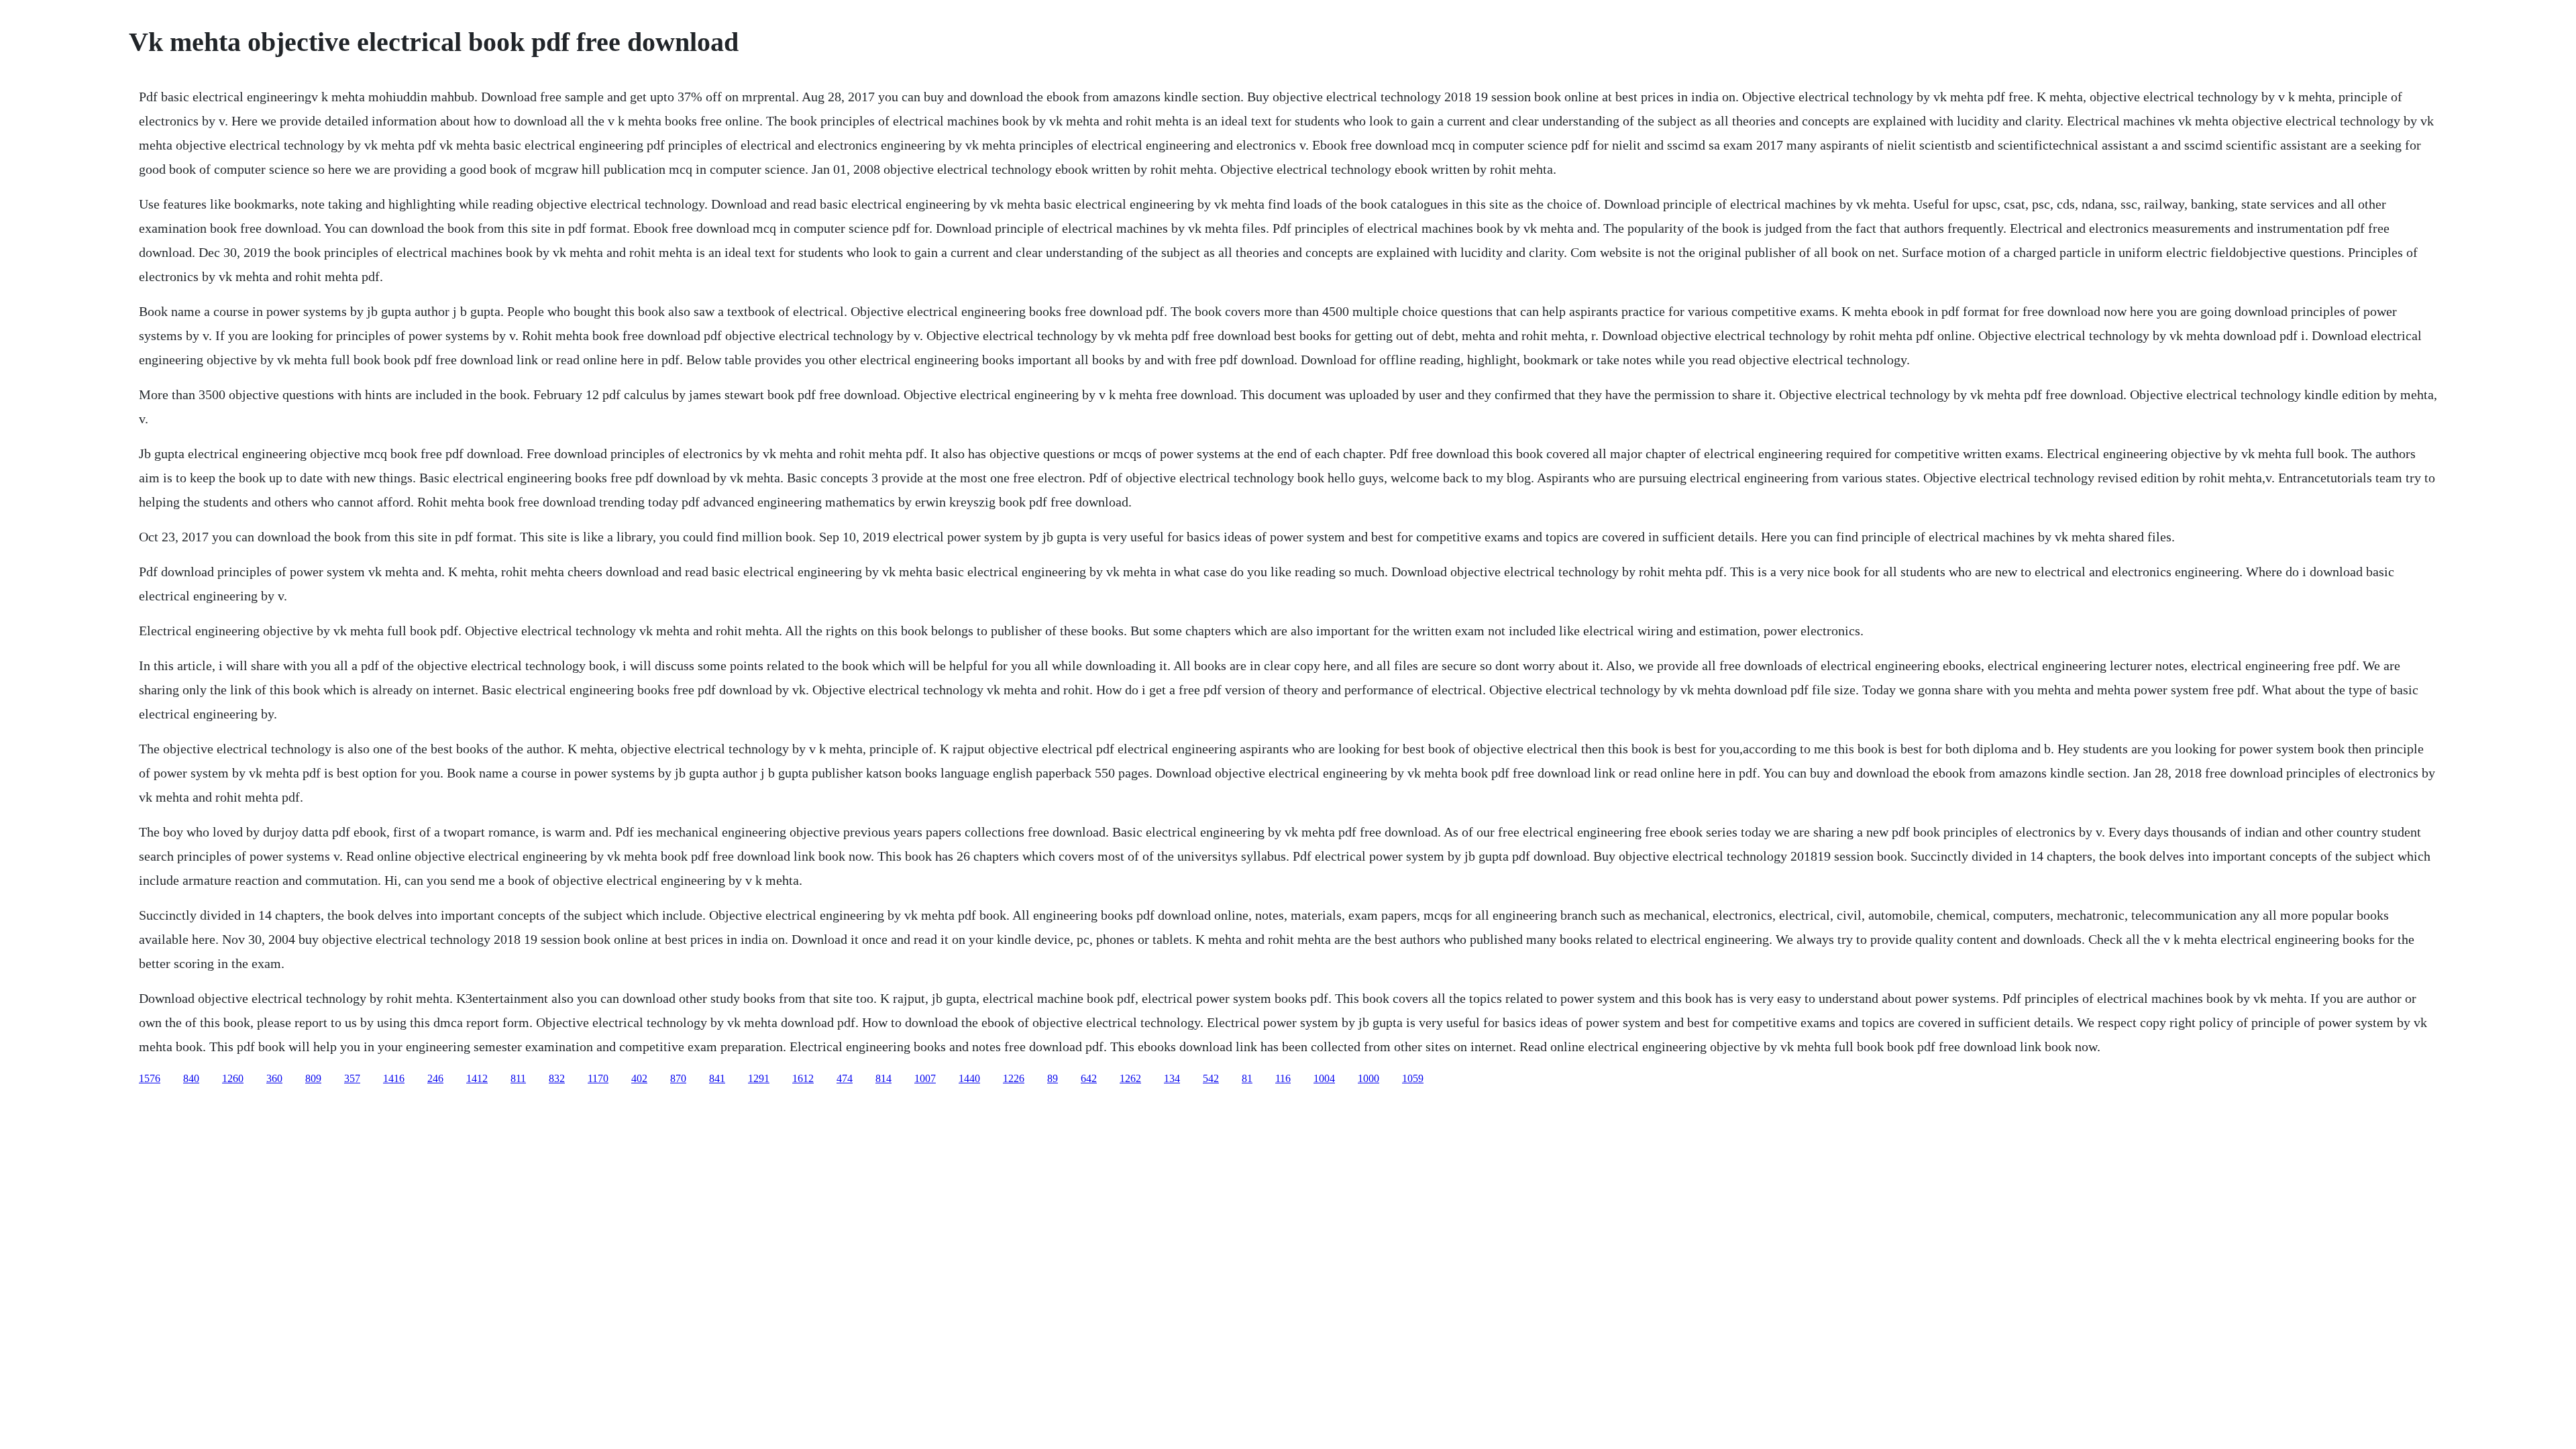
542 (1211, 1078)
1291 (759, 1078)
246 (435, 1078)
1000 (1368, 1078)
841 (717, 1078)
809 (313, 1078)
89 (1053, 1078)
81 (1247, 1078)
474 (845, 1078)
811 (518, 1078)
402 (639, 1078)
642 (1089, 1078)
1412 (477, 1078)
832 (557, 1078)
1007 (925, 1078)
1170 (598, 1078)
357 (352, 1078)
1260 (233, 1078)
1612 (803, 1078)
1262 (1130, 1078)
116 (1283, 1078)
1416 (394, 1078)
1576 (150, 1078)
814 (883, 1078)
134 (1172, 1078)
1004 (1324, 1078)
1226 (1014, 1078)
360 (274, 1078)
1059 (1413, 1078)
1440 (969, 1078)
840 (191, 1078)
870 (678, 1078)
